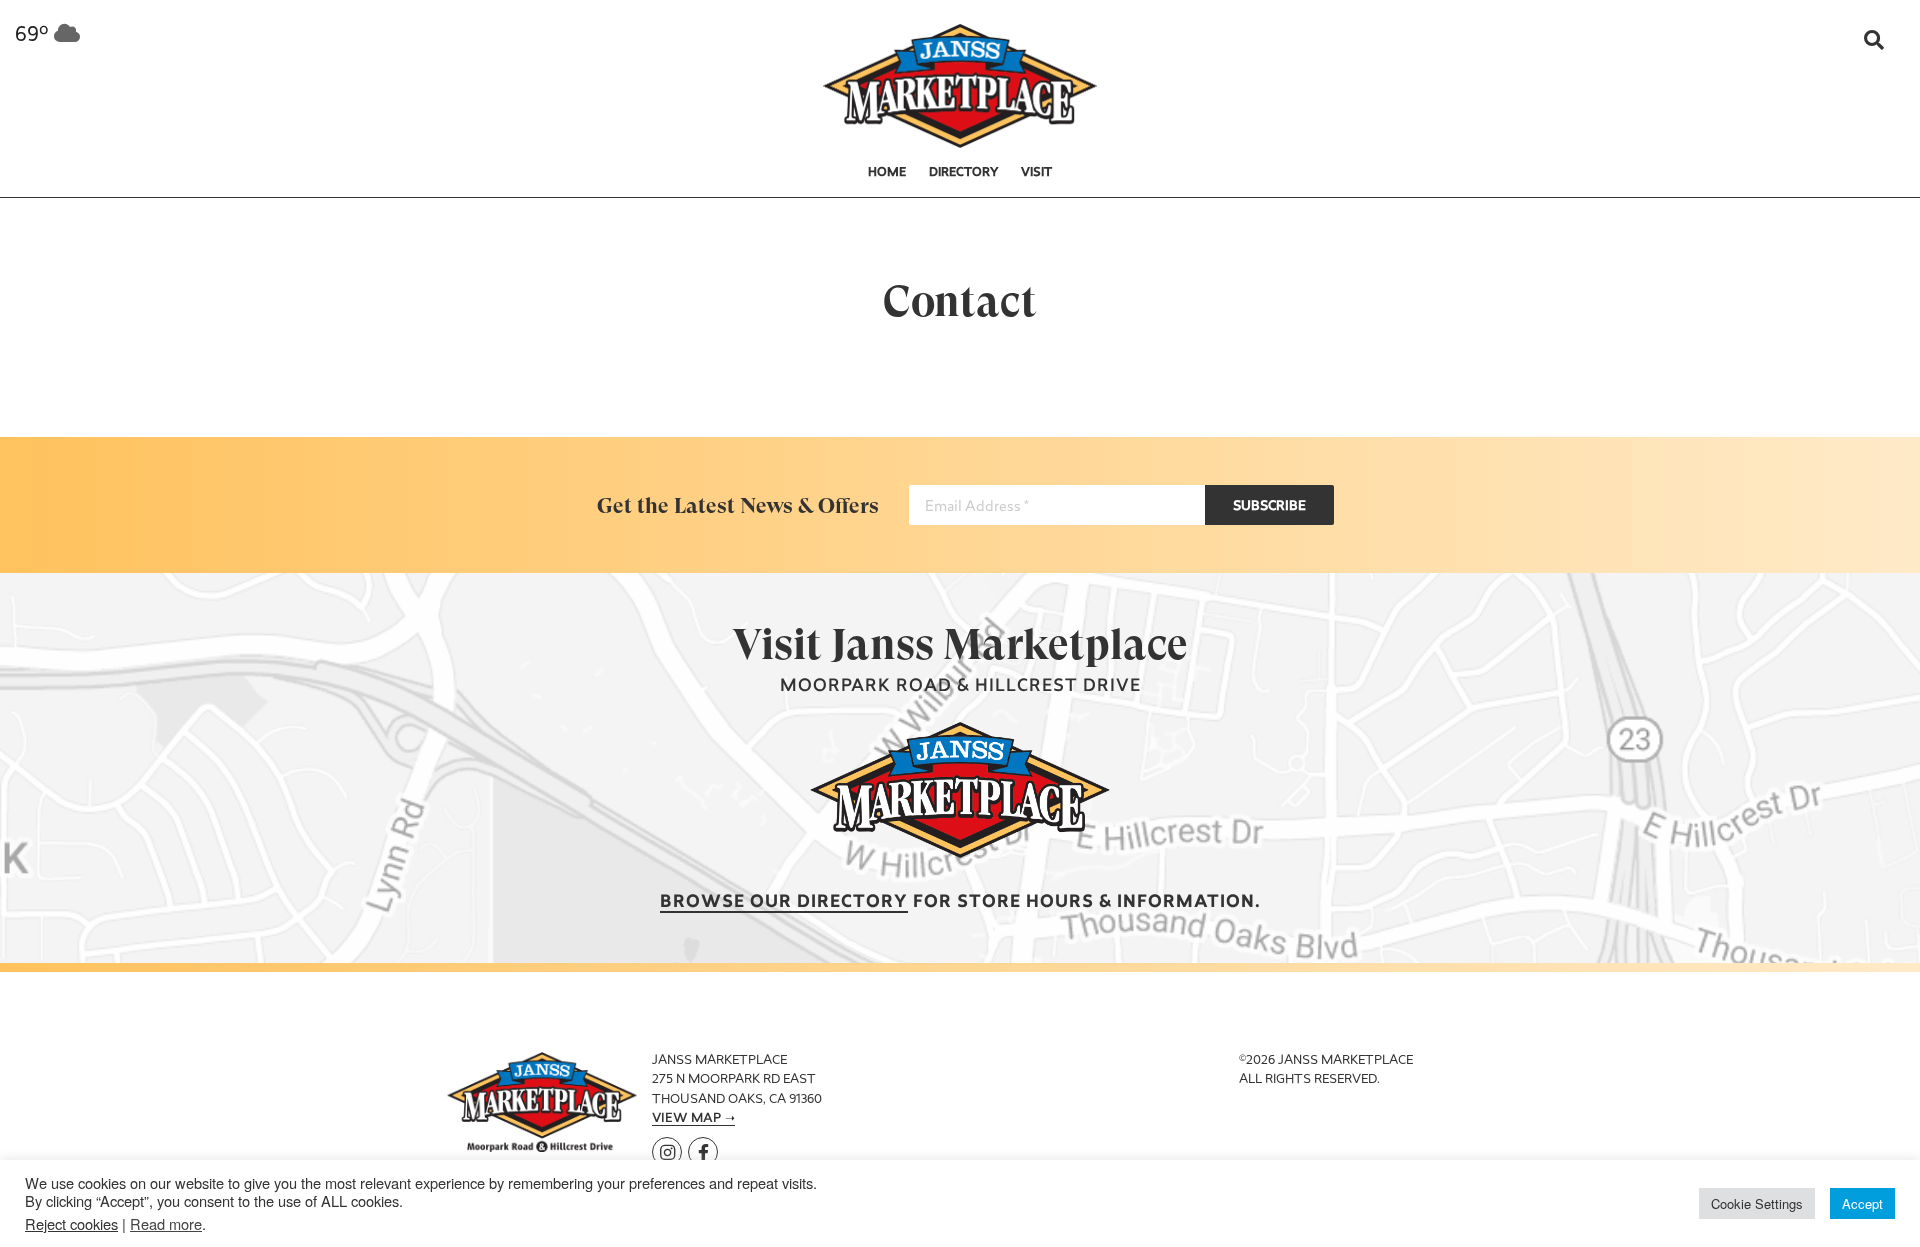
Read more (166, 1223)
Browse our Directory (784, 902)
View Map (686, 1119)
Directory (964, 173)
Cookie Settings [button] (1757, 1203)
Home (887, 173)
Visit (1036, 173)
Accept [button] (1862, 1203)
